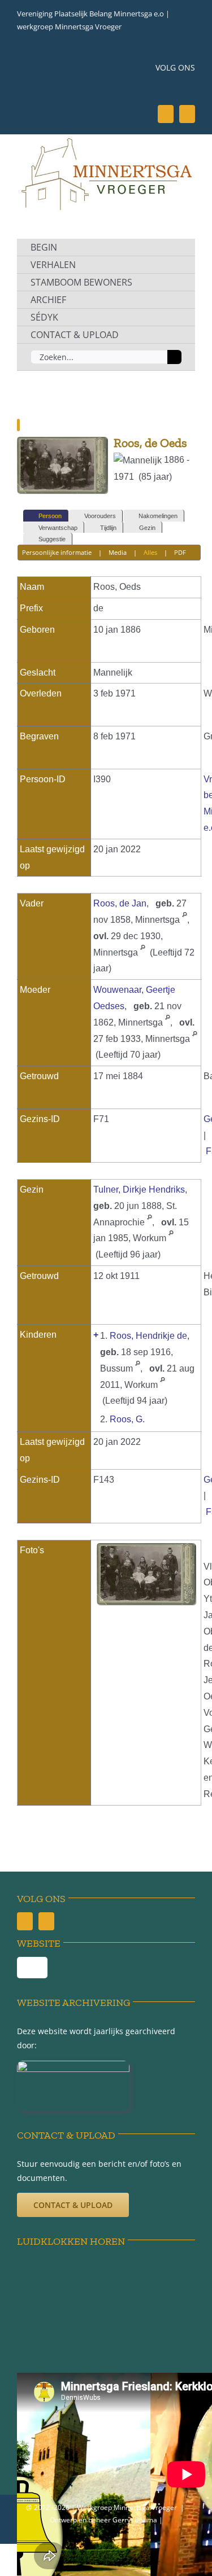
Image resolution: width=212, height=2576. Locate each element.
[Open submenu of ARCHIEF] (174, 300)
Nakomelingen (158, 516)
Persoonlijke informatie (57, 552)
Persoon (50, 516)
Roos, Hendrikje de (148, 1336)
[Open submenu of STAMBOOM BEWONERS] (174, 282)
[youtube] (187, 114)
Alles (150, 552)
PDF (180, 552)
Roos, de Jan (120, 903)
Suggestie (52, 539)
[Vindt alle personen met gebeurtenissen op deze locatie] (185, 920)
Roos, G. (127, 1419)
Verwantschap (58, 528)
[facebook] (166, 114)
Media (118, 552)
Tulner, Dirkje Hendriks (139, 1190)
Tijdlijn (108, 528)
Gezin (147, 528)
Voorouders (100, 516)
